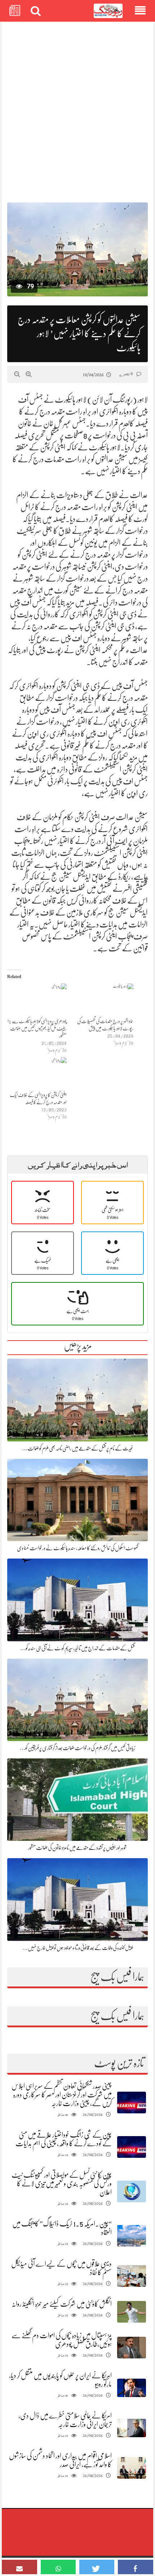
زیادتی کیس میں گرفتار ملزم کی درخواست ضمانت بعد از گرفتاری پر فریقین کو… (77, 1748)
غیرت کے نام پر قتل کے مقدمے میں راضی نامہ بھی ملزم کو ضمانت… (78, 1448)
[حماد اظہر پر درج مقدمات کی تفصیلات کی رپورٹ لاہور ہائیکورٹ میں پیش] (104, 1000)
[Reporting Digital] (108, 11)
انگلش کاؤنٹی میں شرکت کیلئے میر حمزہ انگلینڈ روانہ (62, 2304)
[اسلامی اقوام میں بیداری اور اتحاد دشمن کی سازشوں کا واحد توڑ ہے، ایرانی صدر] (132, 2468)
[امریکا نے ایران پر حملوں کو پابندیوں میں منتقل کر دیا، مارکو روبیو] (132, 2388)
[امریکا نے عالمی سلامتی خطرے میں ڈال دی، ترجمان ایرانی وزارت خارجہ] (132, 2428)
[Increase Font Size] (29, 374)
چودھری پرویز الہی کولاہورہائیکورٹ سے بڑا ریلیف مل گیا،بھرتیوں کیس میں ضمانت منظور (37, 1028)
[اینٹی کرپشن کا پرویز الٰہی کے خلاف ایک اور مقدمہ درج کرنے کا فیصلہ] (37, 1074)
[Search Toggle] (36, 11)
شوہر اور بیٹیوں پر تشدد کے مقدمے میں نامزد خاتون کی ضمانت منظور (77, 1848)
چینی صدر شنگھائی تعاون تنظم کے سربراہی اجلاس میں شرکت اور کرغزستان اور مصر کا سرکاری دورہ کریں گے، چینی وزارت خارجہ (62, 2095)
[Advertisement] (77, 108)
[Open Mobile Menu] (140, 11)
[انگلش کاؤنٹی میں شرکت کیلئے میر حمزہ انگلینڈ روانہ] (132, 2312)
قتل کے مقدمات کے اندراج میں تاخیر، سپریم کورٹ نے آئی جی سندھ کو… (77, 1648)
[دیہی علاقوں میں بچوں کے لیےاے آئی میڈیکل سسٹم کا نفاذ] (132, 2276)
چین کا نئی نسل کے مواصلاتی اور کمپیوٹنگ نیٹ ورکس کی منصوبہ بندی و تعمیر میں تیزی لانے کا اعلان (62, 2184)
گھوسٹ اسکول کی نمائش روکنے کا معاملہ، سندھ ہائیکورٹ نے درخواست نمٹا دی (77, 1548)
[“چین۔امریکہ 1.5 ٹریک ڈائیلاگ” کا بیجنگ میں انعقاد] (132, 2236)
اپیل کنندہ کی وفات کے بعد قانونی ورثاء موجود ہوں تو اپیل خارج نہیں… (78, 1948)
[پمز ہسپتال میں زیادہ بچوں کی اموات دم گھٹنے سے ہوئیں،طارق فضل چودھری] (132, 2348)
